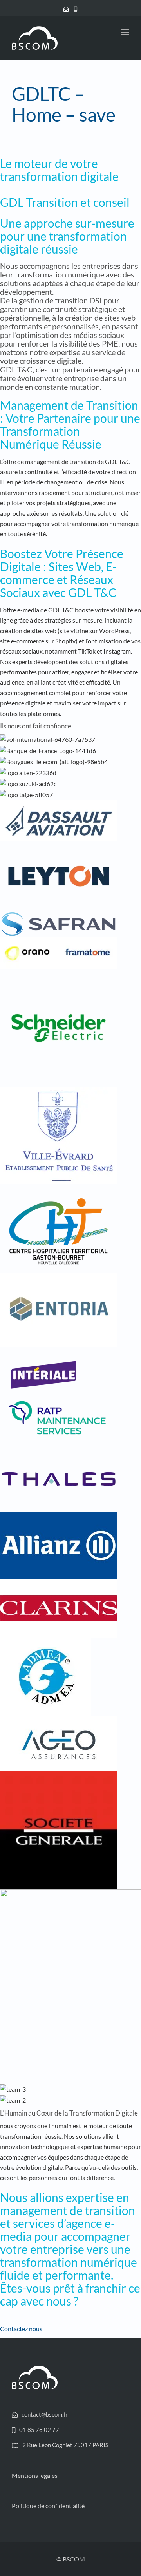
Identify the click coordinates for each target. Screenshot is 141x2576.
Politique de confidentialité (48, 2506)
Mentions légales (35, 2475)
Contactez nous (21, 2329)
